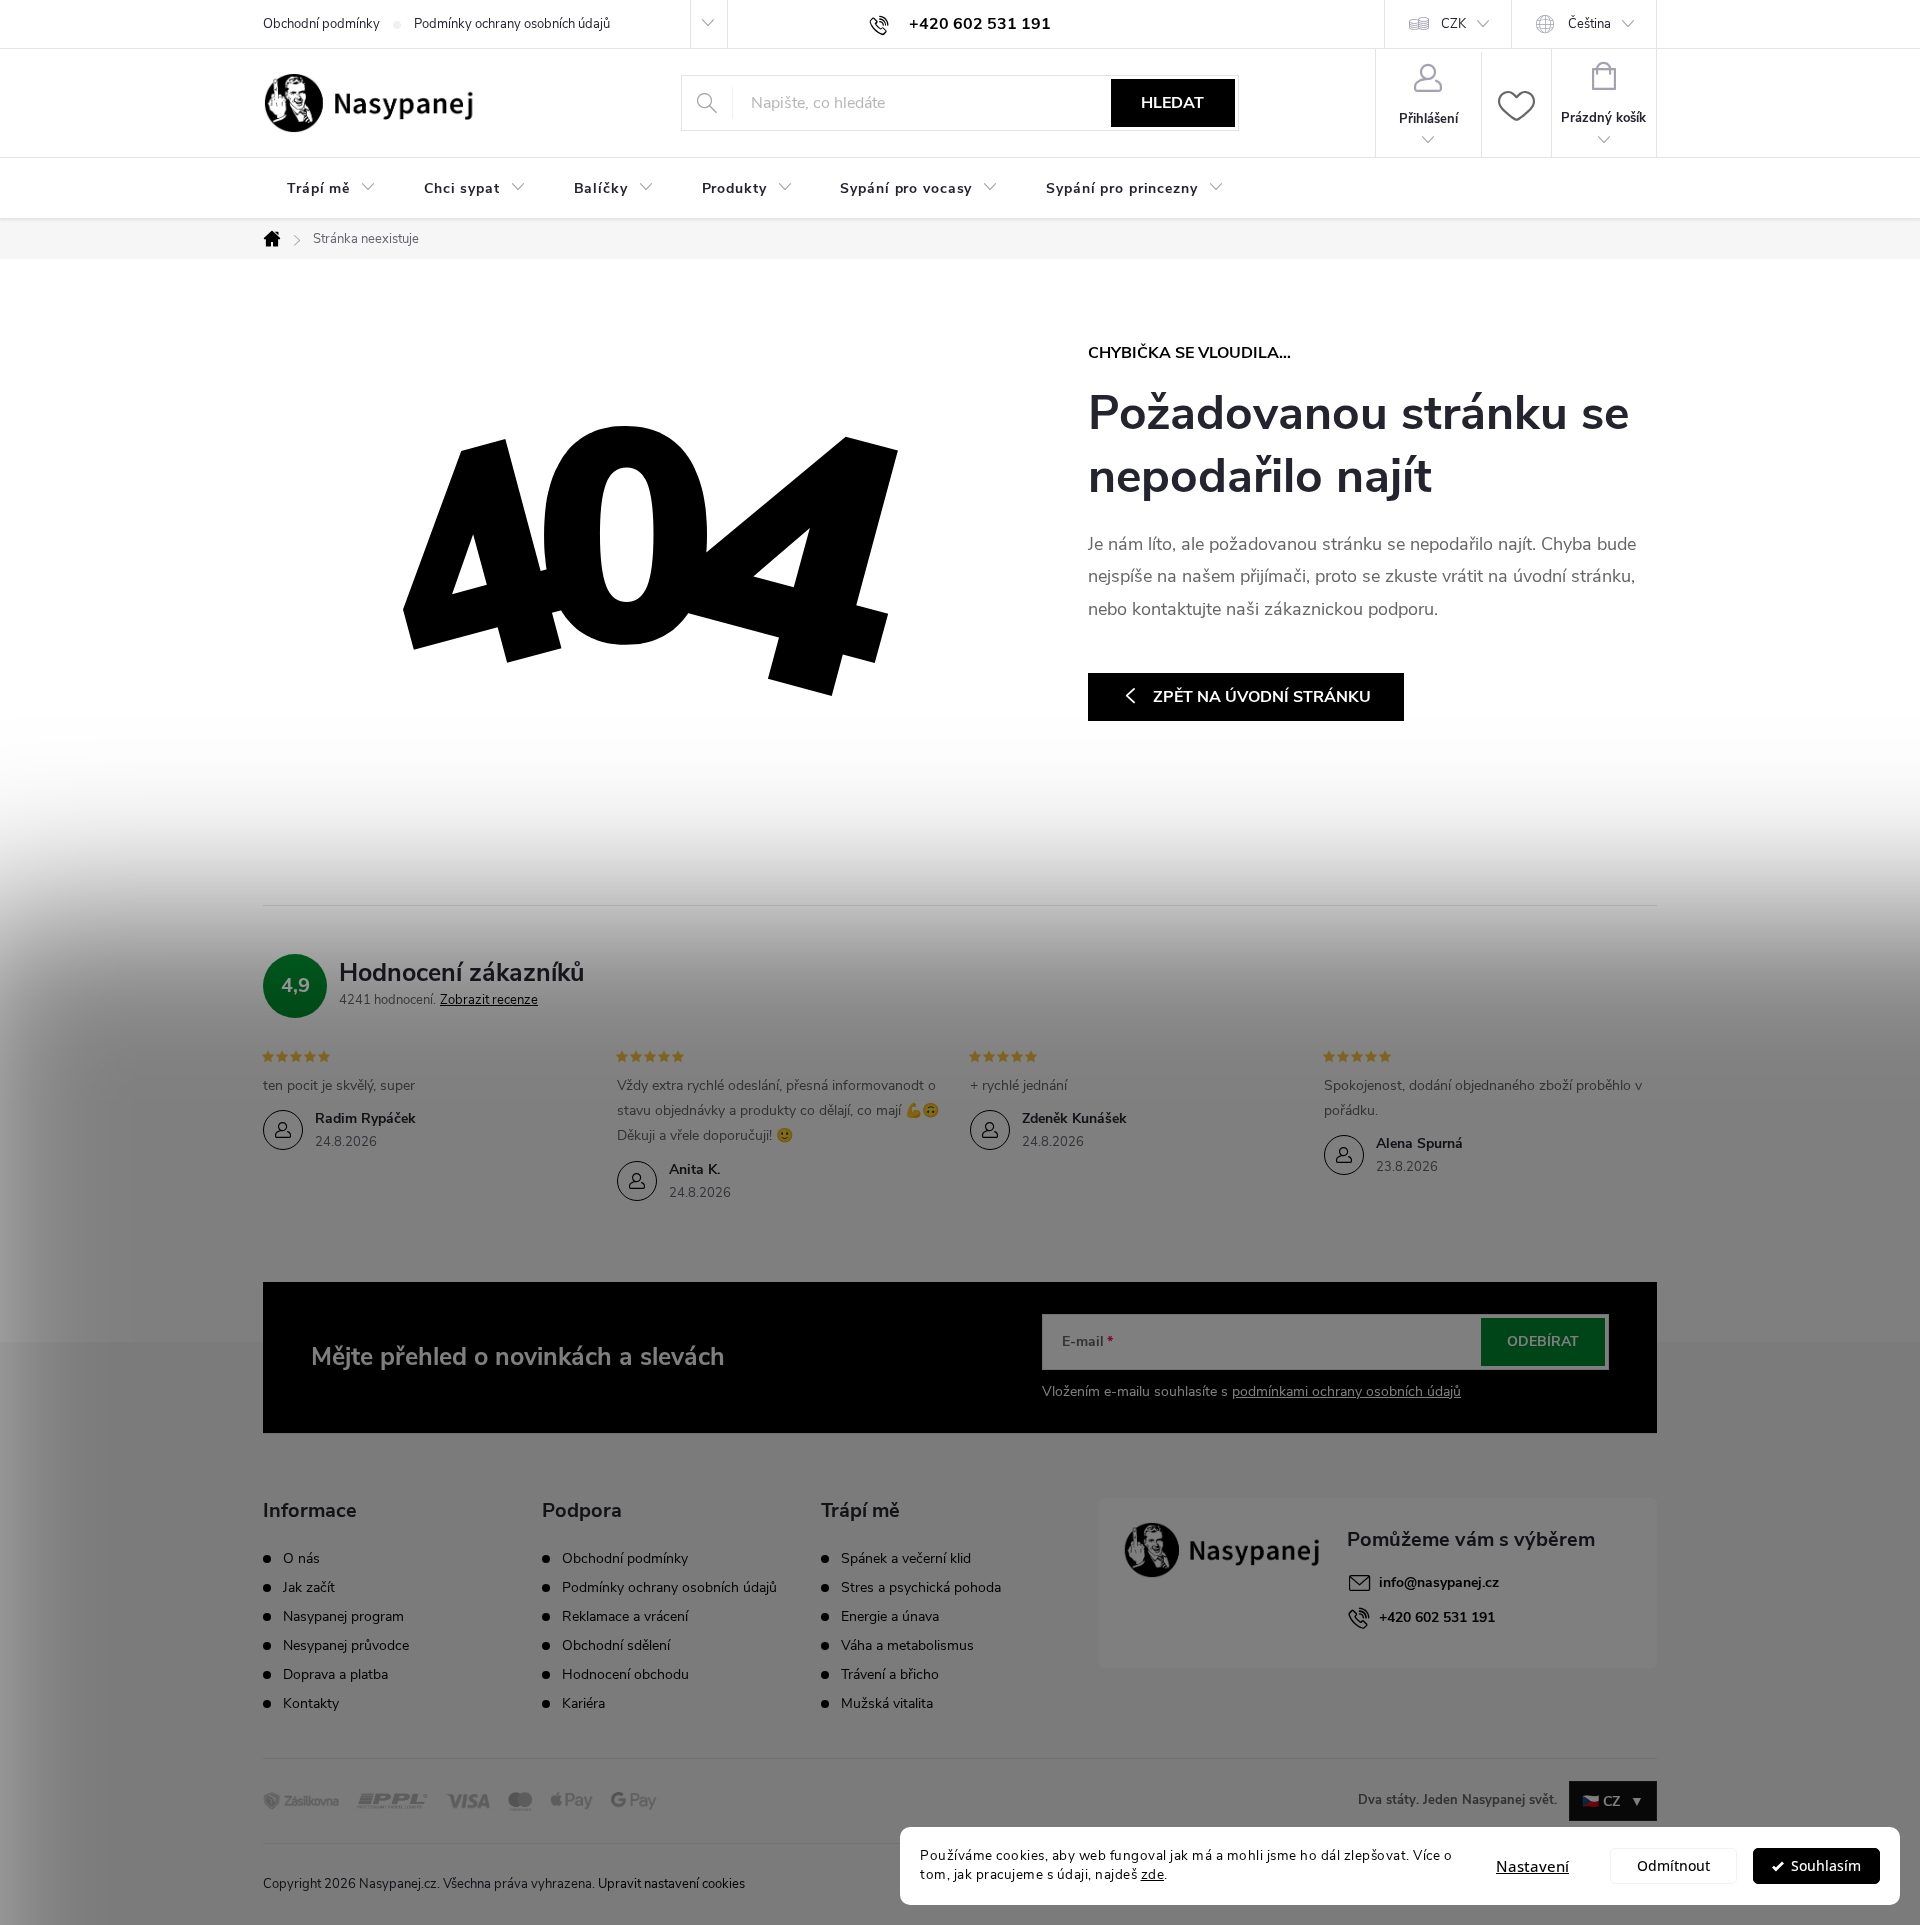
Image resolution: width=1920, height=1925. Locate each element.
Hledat (1172, 103)
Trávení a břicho (890, 1675)
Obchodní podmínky (321, 24)
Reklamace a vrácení (625, 1616)
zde (1153, 1874)
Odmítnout (1673, 1866)
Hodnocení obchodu (625, 1674)
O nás (301, 1559)
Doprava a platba (335, 1675)
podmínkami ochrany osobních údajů (1346, 1391)
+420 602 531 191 (1437, 1617)
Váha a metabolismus (907, 1646)
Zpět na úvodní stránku (1262, 697)
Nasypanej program (343, 1617)
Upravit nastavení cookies (671, 1884)
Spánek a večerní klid (906, 1559)
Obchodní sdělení (616, 1645)
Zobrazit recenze (489, 1000)
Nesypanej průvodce (346, 1646)
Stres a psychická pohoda (921, 1588)
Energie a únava (890, 1617)
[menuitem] (331, 189)
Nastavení (1532, 1866)
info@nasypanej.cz (1439, 1582)
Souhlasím (1826, 1866)
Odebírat (1543, 1341)
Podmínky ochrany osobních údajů (512, 24)
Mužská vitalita (887, 1704)
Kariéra (583, 1703)
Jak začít (309, 1588)
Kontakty (311, 1704)
